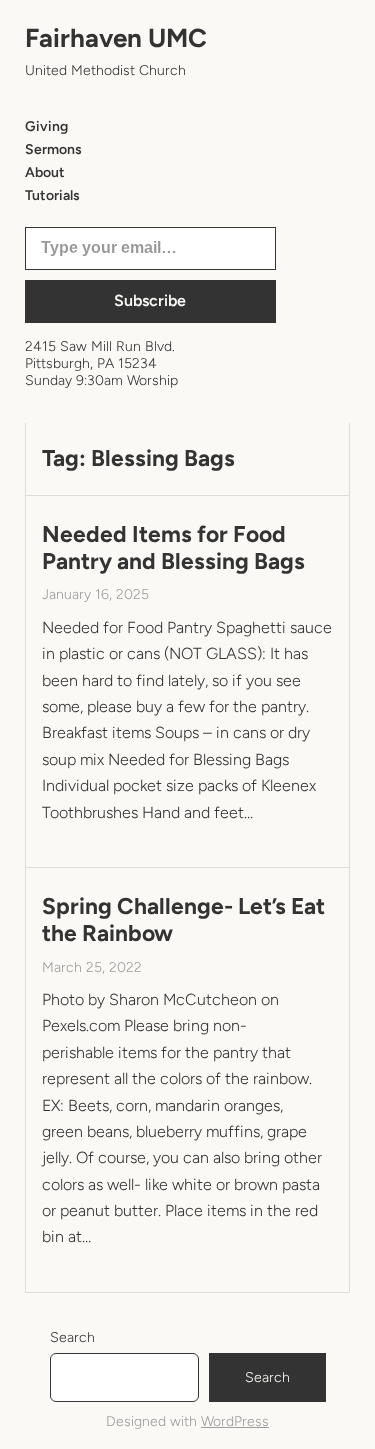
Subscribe (150, 300)
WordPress (235, 1421)
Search (72, 1337)
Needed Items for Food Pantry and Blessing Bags (173, 548)
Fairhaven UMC (116, 38)
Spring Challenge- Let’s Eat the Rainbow (183, 920)
